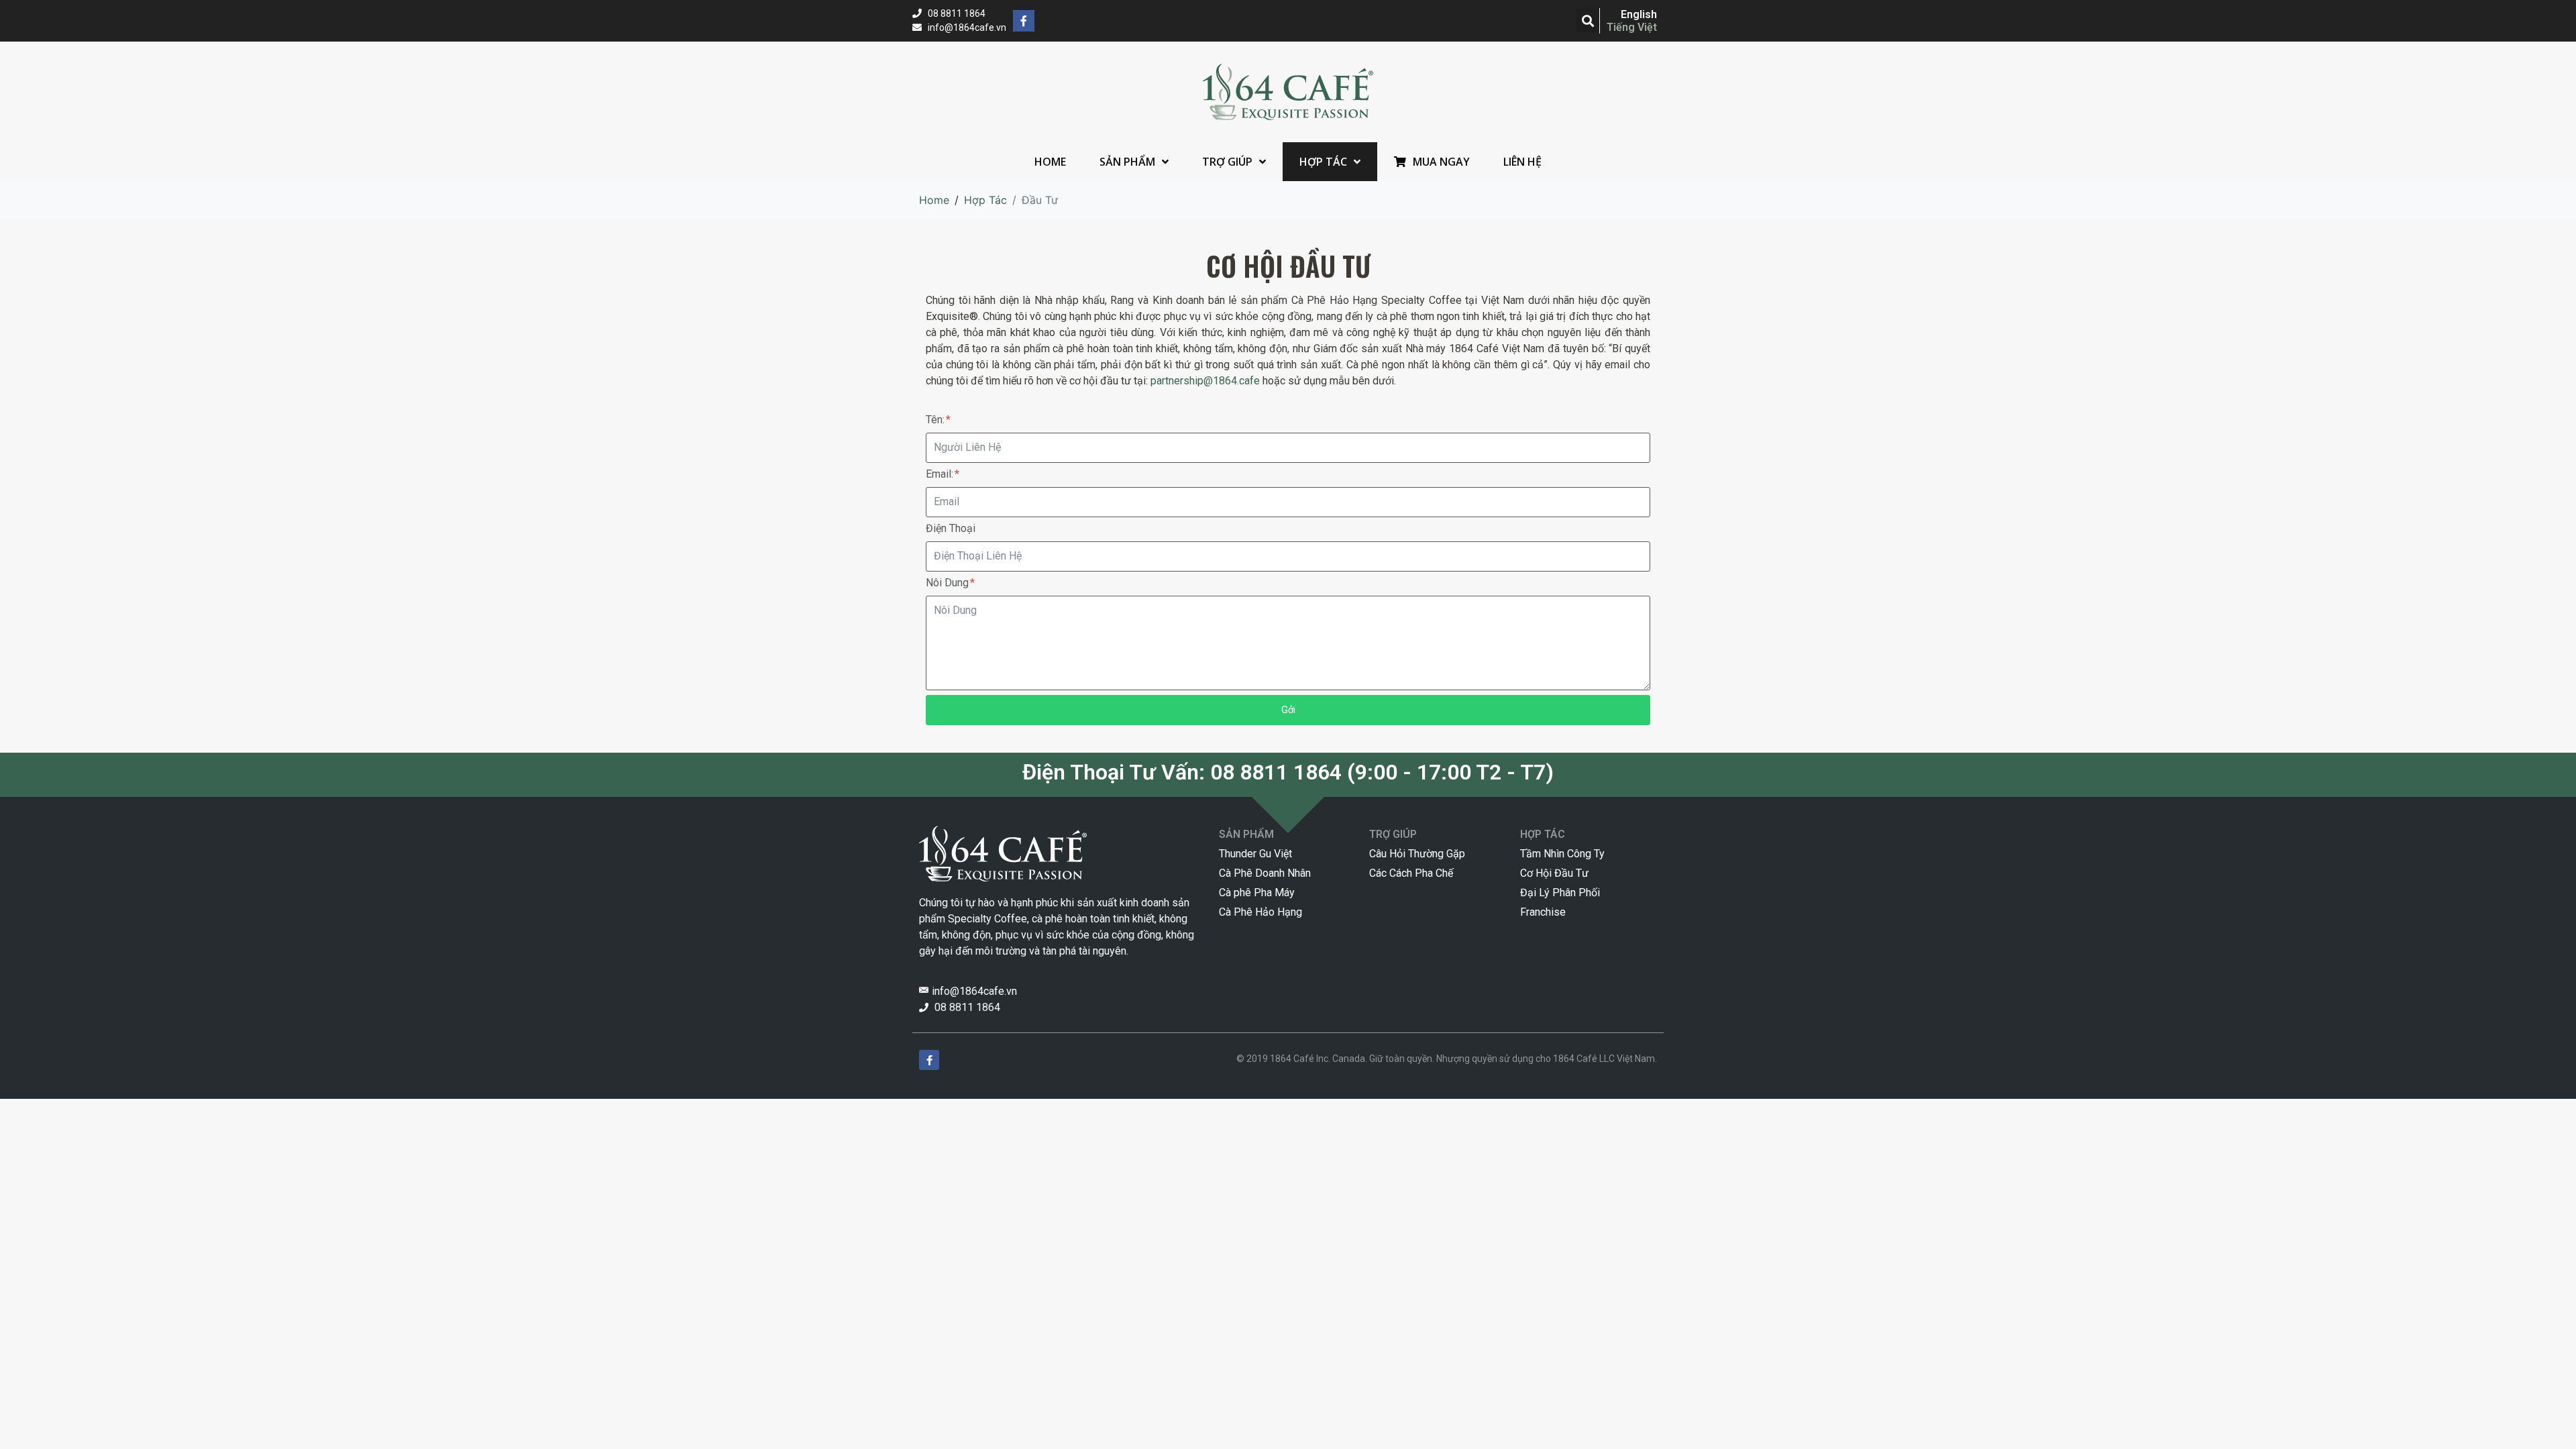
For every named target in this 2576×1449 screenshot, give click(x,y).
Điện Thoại (951, 528)
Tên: (936, 420)
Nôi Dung (949, 583)
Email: (941, 474)
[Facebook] (1024, 21)
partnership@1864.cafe (1205, 381)
